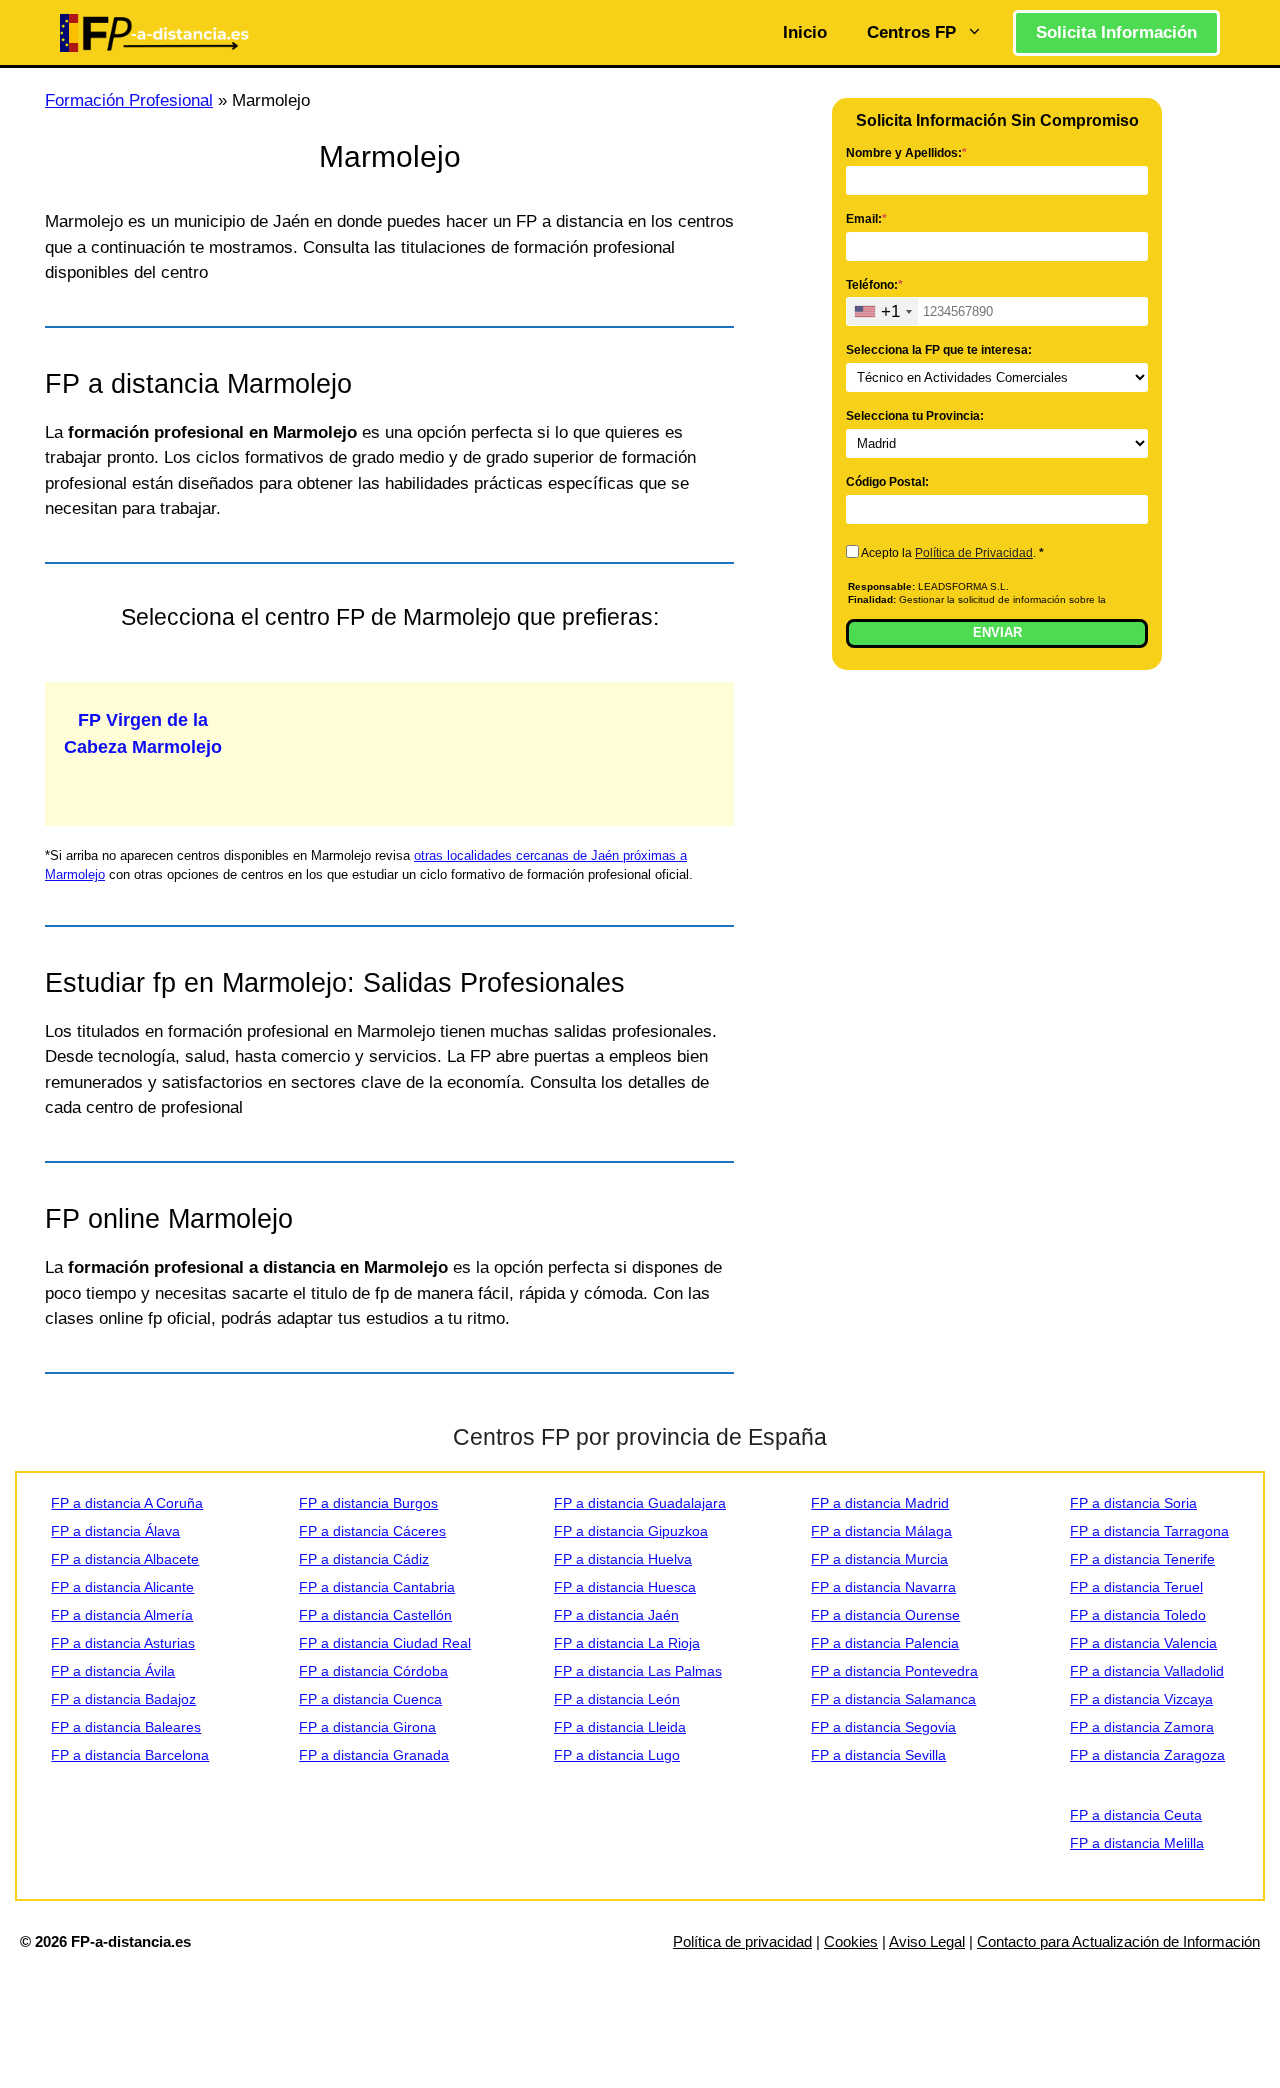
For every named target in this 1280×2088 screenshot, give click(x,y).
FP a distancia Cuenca (370, 1699)
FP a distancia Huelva (623, 1559)
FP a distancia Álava (115, 1531)
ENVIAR (997, 632)
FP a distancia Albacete (125, 1559)
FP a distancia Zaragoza (1147, 1755)
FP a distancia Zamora (1142, 1727)
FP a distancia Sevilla (878, 1755)
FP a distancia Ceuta (1136, 1815)
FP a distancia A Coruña (127, 1503)
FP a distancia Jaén (616, 1615)
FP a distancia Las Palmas (638, 1671)
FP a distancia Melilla (1137, 1843)
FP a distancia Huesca (625, 1587)
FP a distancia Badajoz (123, 1699)
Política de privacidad (742, 1941)
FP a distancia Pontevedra (894, 1671)
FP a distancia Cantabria (377, 1587)
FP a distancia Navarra (883, 1587)
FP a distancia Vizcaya (1141, 1699)
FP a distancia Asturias (123, 1643)
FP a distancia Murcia (879, 1559)
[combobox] (882, 311)
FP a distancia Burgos (368, 1503)
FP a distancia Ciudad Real (385, 1643)
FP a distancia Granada (374, 1755)
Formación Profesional (129, 100)
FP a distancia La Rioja (627, 1643)
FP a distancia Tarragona (1149, 1531)
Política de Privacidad (974, 553)
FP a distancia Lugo (617, 1755)
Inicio (805, 32)
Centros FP (911, 32)
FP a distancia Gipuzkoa (631, 1531)
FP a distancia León (617, 1699)
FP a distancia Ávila (113, 1671)
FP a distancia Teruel (1136, 1587)
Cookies (851, 1941)
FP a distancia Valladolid (1147, 1671)
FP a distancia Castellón (375, 1615)
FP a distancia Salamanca (893, 1699)
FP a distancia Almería (122, 1615)
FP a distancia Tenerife (1142, 1559)
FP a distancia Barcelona (130, 1755)
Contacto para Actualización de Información (1118, 1941)
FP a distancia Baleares (126, 1727)
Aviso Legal (927, 1941)
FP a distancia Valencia (1143, 1643)
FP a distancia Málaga (881, 1531)
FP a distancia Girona (367, 1727)
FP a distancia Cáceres (372, 1531)
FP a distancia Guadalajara (640, 1503)
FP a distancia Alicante (122, 1587)
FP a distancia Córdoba (373, 1671)
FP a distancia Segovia (883, 1727)
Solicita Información (1116, 32)
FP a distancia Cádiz (364, 1559)
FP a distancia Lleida (620, 1727)
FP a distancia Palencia (885, 1643)
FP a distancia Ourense (885, 1615)
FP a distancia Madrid (880, 1503)
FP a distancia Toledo (1138, 1615)
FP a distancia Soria (1133, 1503)
